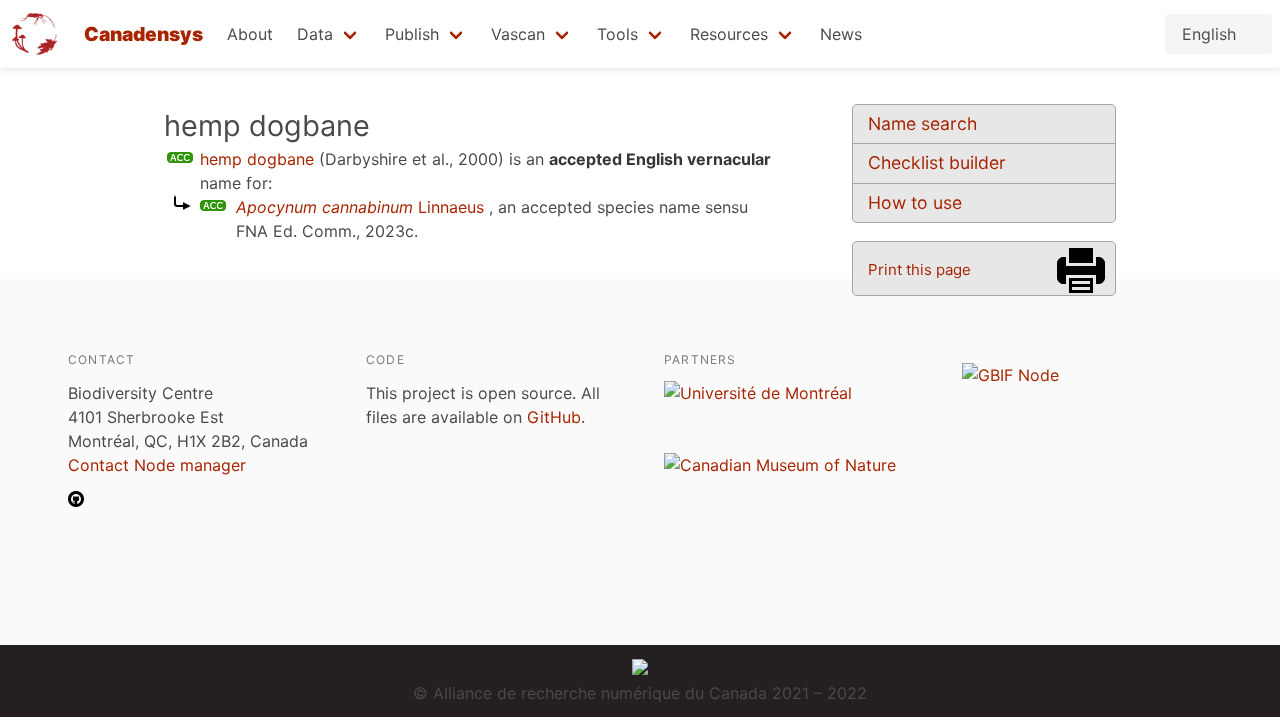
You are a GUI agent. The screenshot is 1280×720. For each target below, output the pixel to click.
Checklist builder (937, 162)
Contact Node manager (157, 465)
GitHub (554, 417)
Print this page (919, 269)
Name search (922, 123)
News (841, 34)
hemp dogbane (257, 159)
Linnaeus (360, 207)
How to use (915, 202)
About (250, 34)
